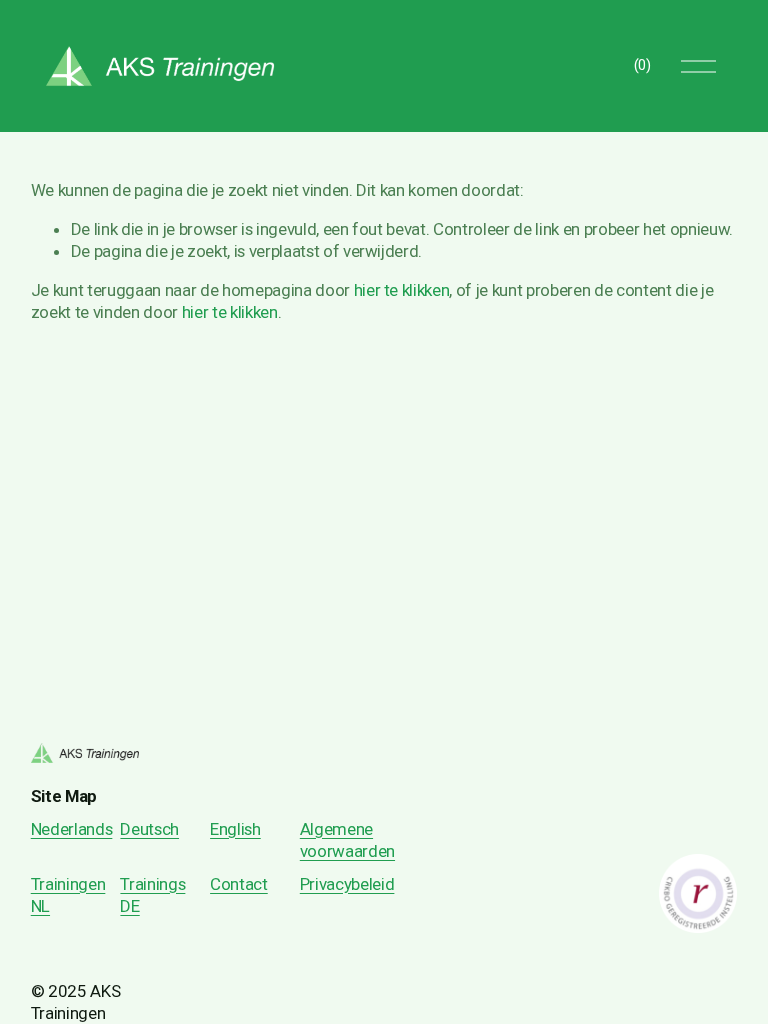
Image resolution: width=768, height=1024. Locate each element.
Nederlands (72, 829)
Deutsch (149, 829)
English (235, 829)
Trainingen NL (68, 895)
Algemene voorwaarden (347, 840)
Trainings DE (152, 895)
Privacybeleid (347, 884)
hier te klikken (402, 290)
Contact (239, 884)
